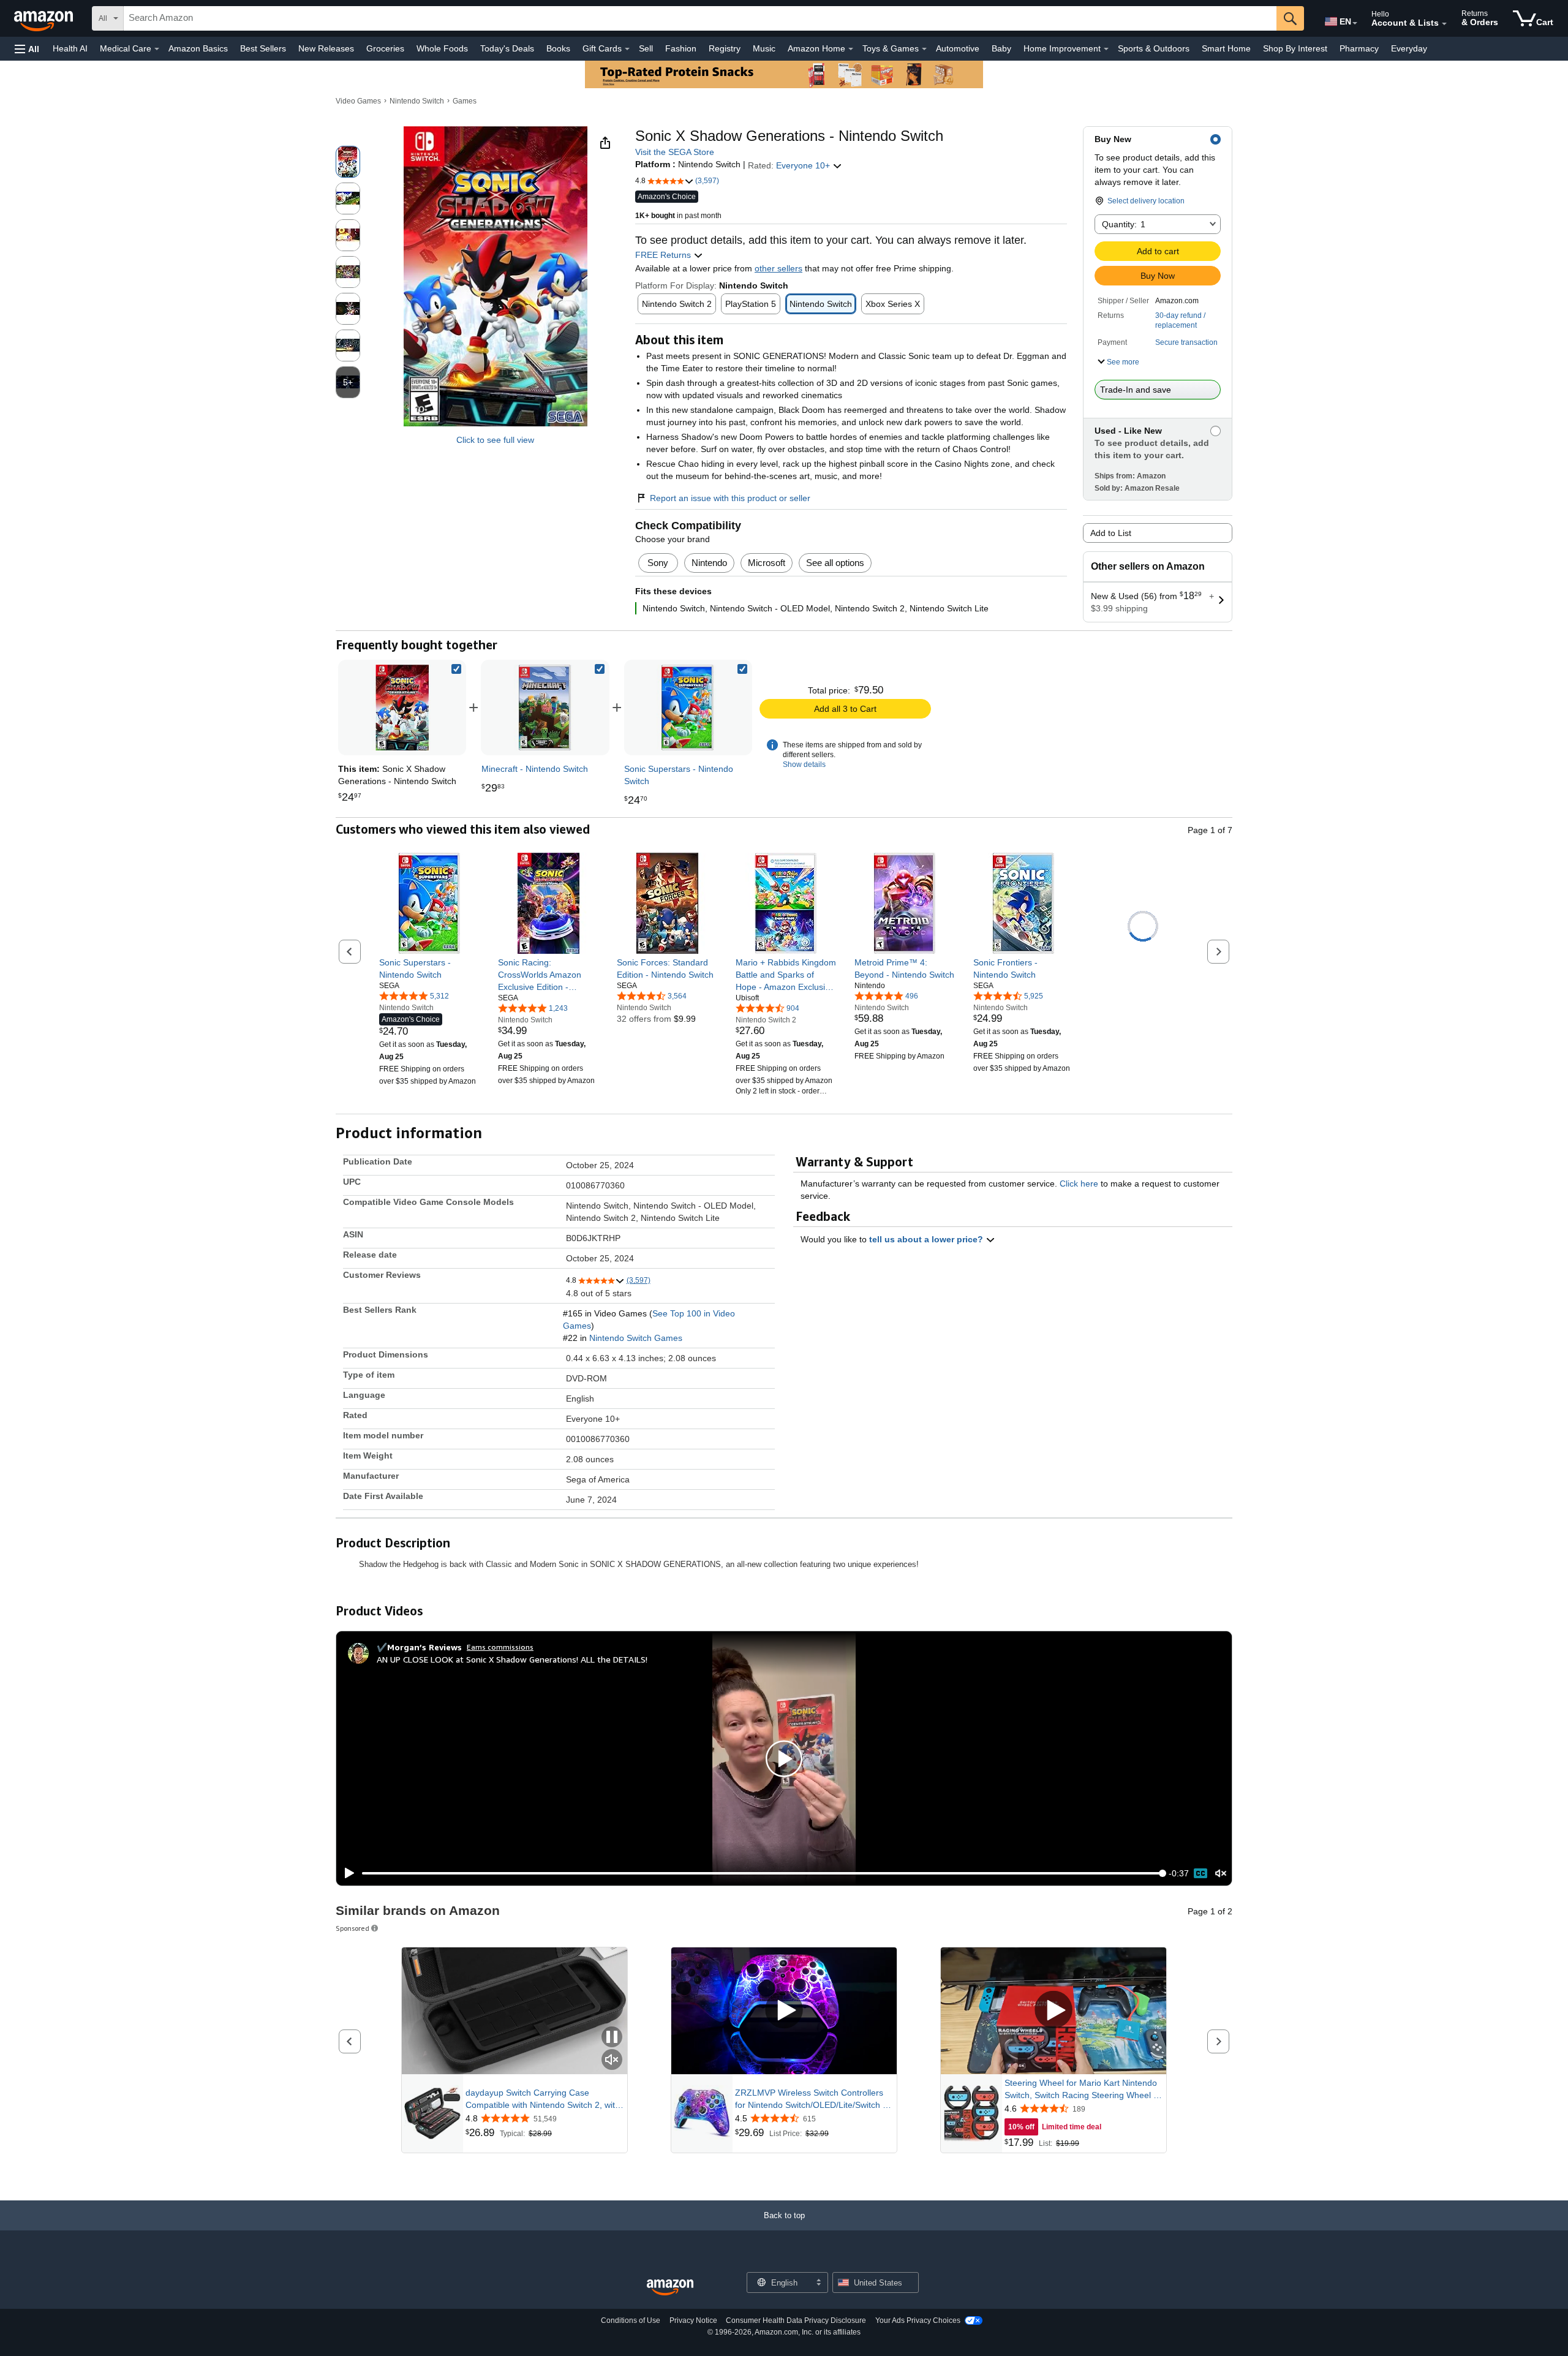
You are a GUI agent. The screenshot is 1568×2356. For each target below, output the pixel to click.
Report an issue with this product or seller (730, 498)
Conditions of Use (631, 2320)
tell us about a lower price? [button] (927, 1239)
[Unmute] (1221, 1873)
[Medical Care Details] (157, 49)
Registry (725, 48)
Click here (1079, 1184)
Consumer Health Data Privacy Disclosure (796, 2320)
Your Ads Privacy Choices (918, 2320)
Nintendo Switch (417, 101)
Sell (646, 48)
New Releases (326, 48)
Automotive (958, 48)
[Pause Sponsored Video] (612, 2038)
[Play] (346, 1873)
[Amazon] (45, 18)
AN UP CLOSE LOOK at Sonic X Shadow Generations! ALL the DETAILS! (512, 1659)
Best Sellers (263, 48)
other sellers (778, 268)
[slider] (762, 1873)
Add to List (1111, 533)
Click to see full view (495, 440)
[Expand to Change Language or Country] (1355, 23)
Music (764, 48)
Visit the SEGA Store (675, 152)
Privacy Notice (693, 2320)
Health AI (70, 48)
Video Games (358, 101)
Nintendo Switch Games (636, 1338)
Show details (804, 765)
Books (558, 48)
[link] (545, 708)
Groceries (385, 48)
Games (465, 101)
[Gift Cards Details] (627, 49)
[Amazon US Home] (670, 2288)
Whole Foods (442, 48)
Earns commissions (500, 1647)
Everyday (1409, 48)
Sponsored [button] (352, 1928)
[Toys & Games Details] (924, 49)
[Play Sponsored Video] (784, 2011)
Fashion (681, 48)
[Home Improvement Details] (1106, 49)
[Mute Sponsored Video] (612, 2060)
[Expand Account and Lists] (1444, 24)
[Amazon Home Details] (851, 49)
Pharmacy (1359, 48)
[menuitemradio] (1200, 1873)
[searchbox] (700, 18)
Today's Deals (507, 48)
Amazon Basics (198, 48)
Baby (1001, 48)
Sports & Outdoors (1154, 48)
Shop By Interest (1295, 48)
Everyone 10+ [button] (804, 165)
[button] (27, 49)
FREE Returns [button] (664, 255)
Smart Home (1226, 48)
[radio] (348, 162)
